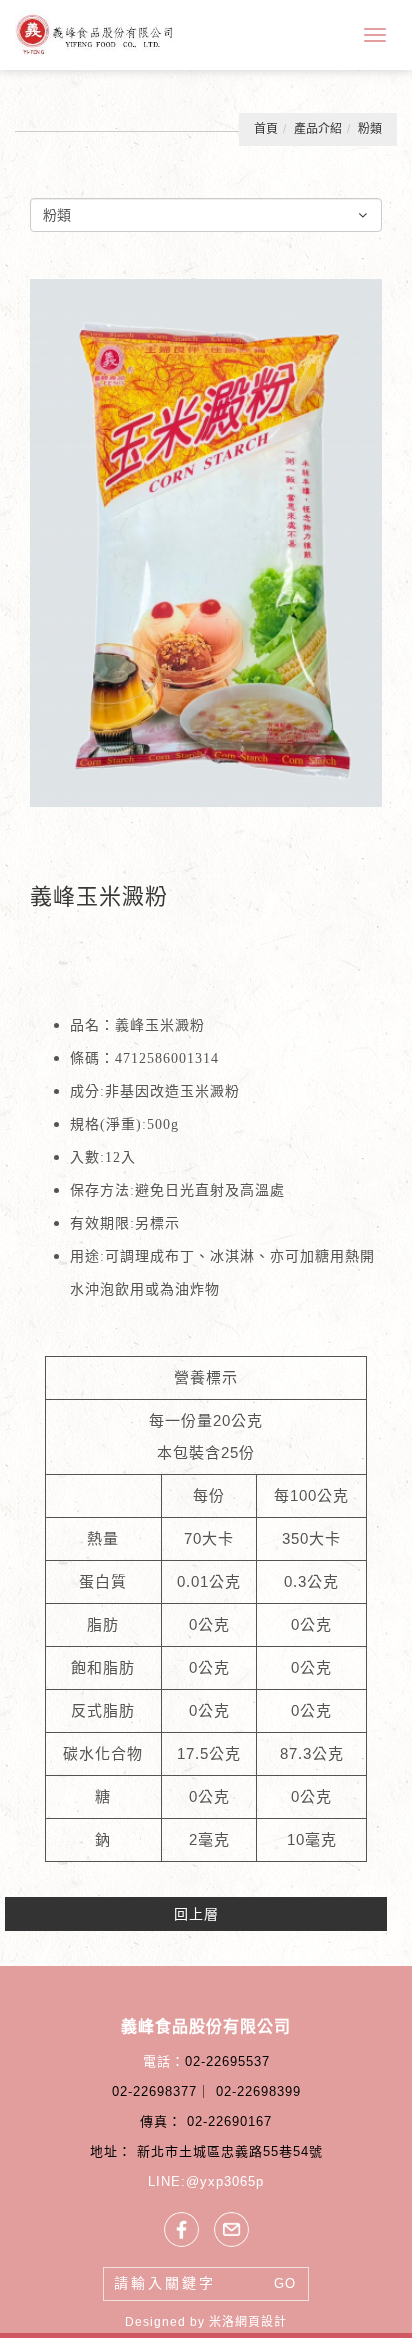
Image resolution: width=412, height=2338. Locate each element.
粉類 (370, 129)
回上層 (196, 1914)
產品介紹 (318, 129)
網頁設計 (261, 2322)
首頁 (266, 129)
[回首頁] (95, 34)
